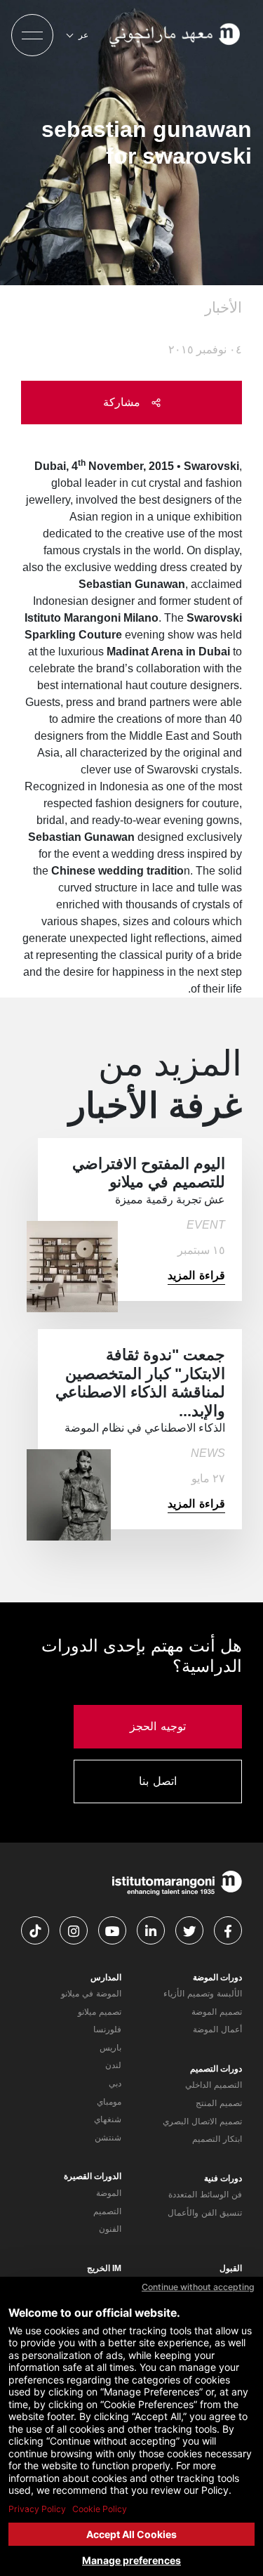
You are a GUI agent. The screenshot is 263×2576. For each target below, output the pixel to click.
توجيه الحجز (158, 1726)
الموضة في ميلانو (91, 1994)
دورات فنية (223, 2178)
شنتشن (108, 2138)
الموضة (109, 2193)
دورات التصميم (216, 2069)
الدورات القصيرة (93, 2176)
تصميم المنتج (219, 2103)
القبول (231, 2268)
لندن (113, 2065)
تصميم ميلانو (100, 2012)
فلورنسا (107, 2029)
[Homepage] (176, 35)
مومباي (109, 2102)
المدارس (106, 1977)
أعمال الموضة (217, 2029)
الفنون (110, 2229)
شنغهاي (108, 2119)
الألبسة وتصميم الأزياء (203, 1994)
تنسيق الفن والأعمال (205, 2213)
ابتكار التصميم (217, 2139)
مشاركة (124, 402)
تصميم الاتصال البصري (202, 2121)
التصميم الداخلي (214, 2085)
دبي (115, 2084)
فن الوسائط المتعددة (205, 2195)
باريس (110, 2048)
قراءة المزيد (196, 1275)
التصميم (107, 2211)
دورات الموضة (217, 1977)
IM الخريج (104, 2268)
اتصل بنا (158, 1781)
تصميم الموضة (217, 2012)
